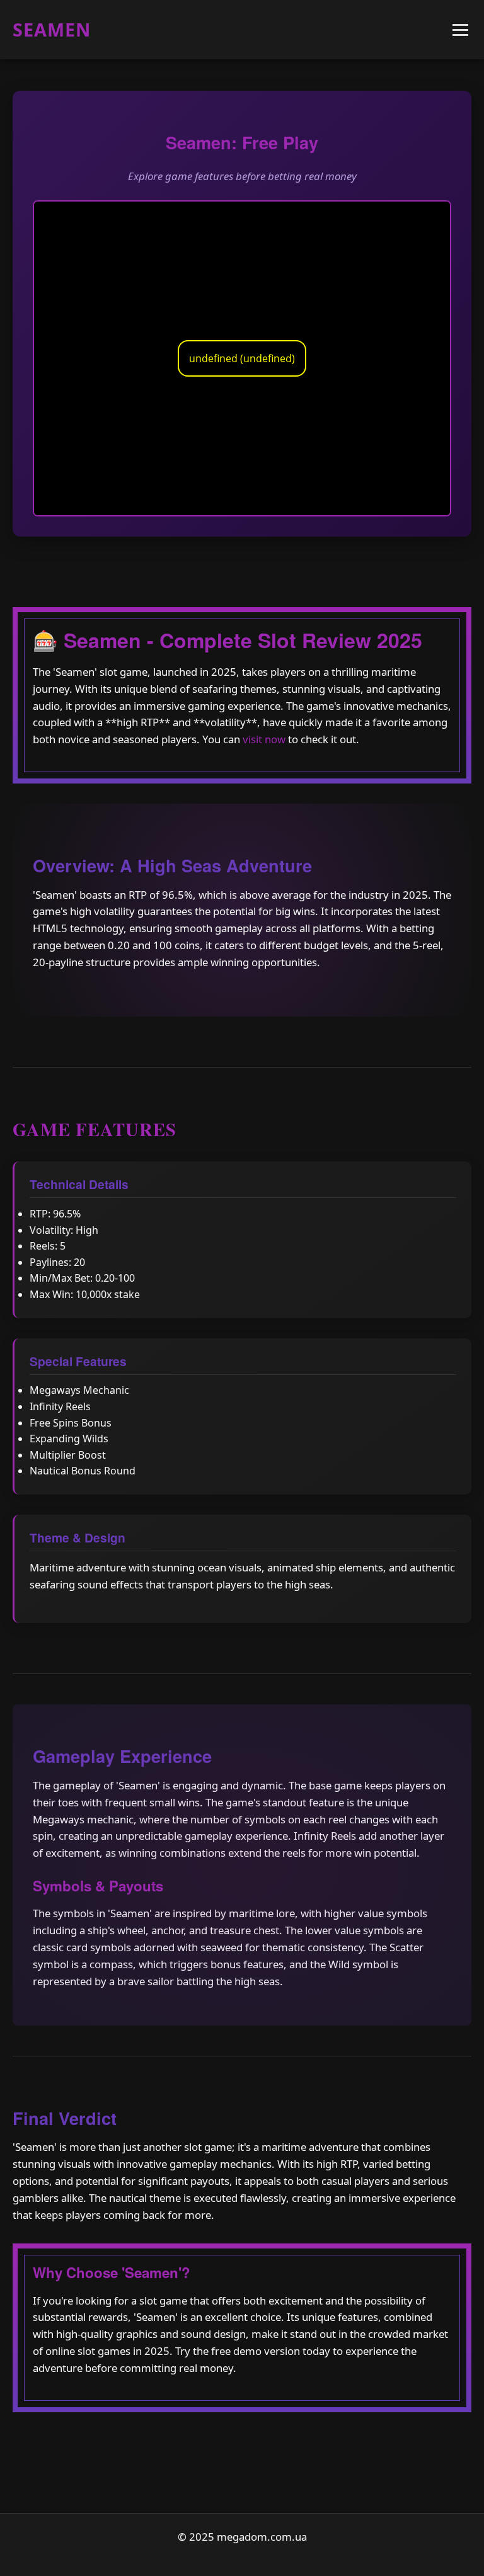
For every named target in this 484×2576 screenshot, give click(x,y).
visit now (264, 739)
